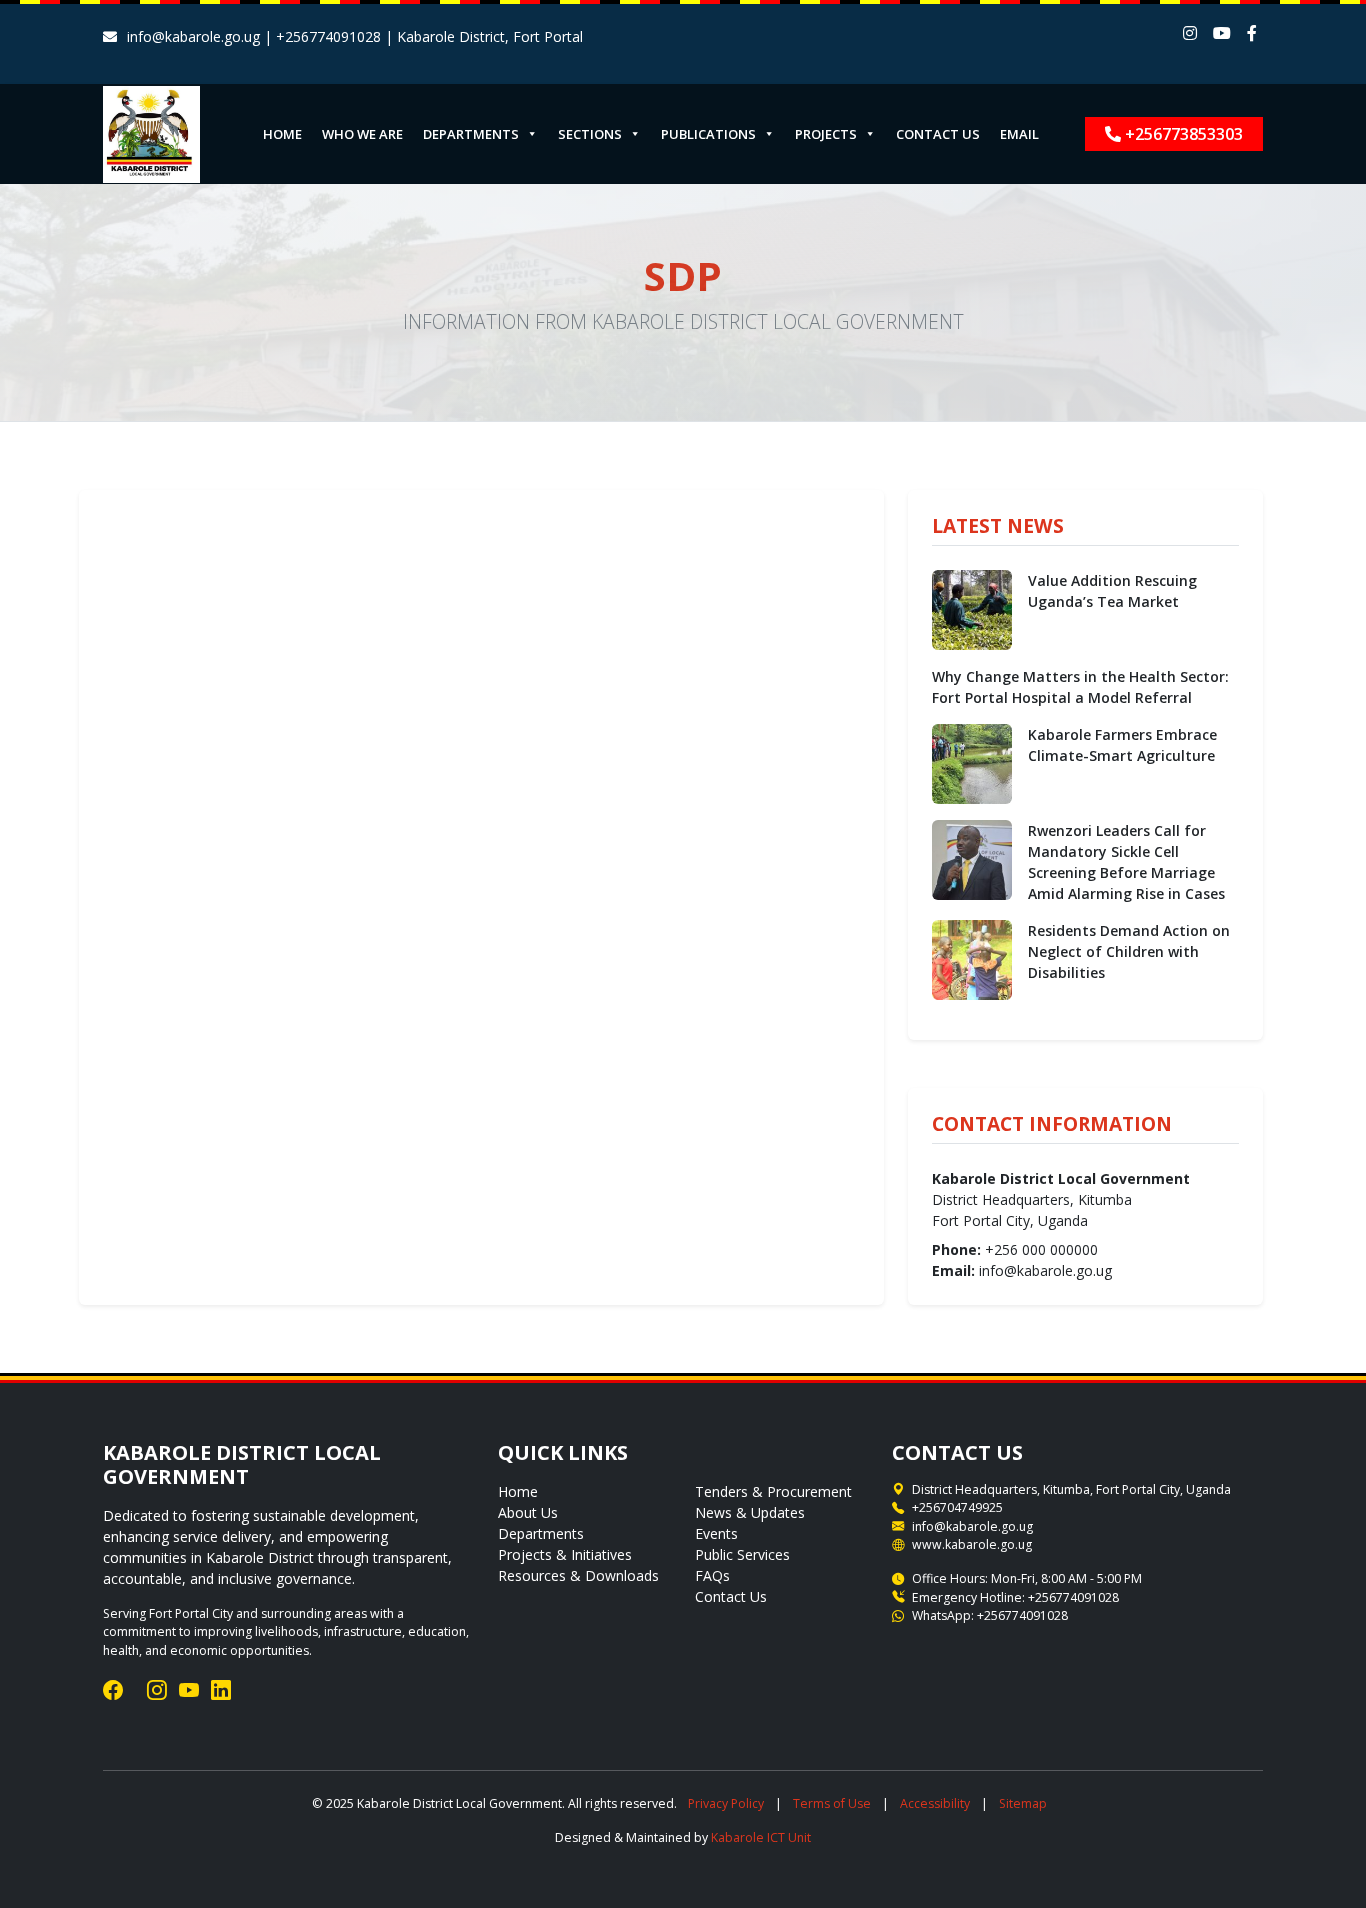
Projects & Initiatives (565, 1554)
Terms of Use (832, 1803)
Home (518, 1491)
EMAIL (1019, 134)
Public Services (742, 1554)
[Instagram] (157, 1690)
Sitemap (1023, 1803)
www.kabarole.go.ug (972, 1544)
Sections (590, 134)
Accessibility (935, 1803)
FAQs (712, 1575)
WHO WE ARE (362, 134)
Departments (541, 1533)
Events (716, 1533)
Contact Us (731, 1596)
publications (708, 134)
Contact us (938, 134)
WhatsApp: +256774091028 (990, 1615)
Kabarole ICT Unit (761, 1837)
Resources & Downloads (578, 1575)
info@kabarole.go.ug (972, 1526)
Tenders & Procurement (773, 1491)
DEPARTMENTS (471, 134)
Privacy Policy (726, 1803)
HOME (282, 134)
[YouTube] (189, 1690)
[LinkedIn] (221, 1690)
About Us (528, 1512)
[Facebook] (113, 1690)
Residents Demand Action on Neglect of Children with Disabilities (1129, 951)
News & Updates (750, 1512)
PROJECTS (826, 134)
